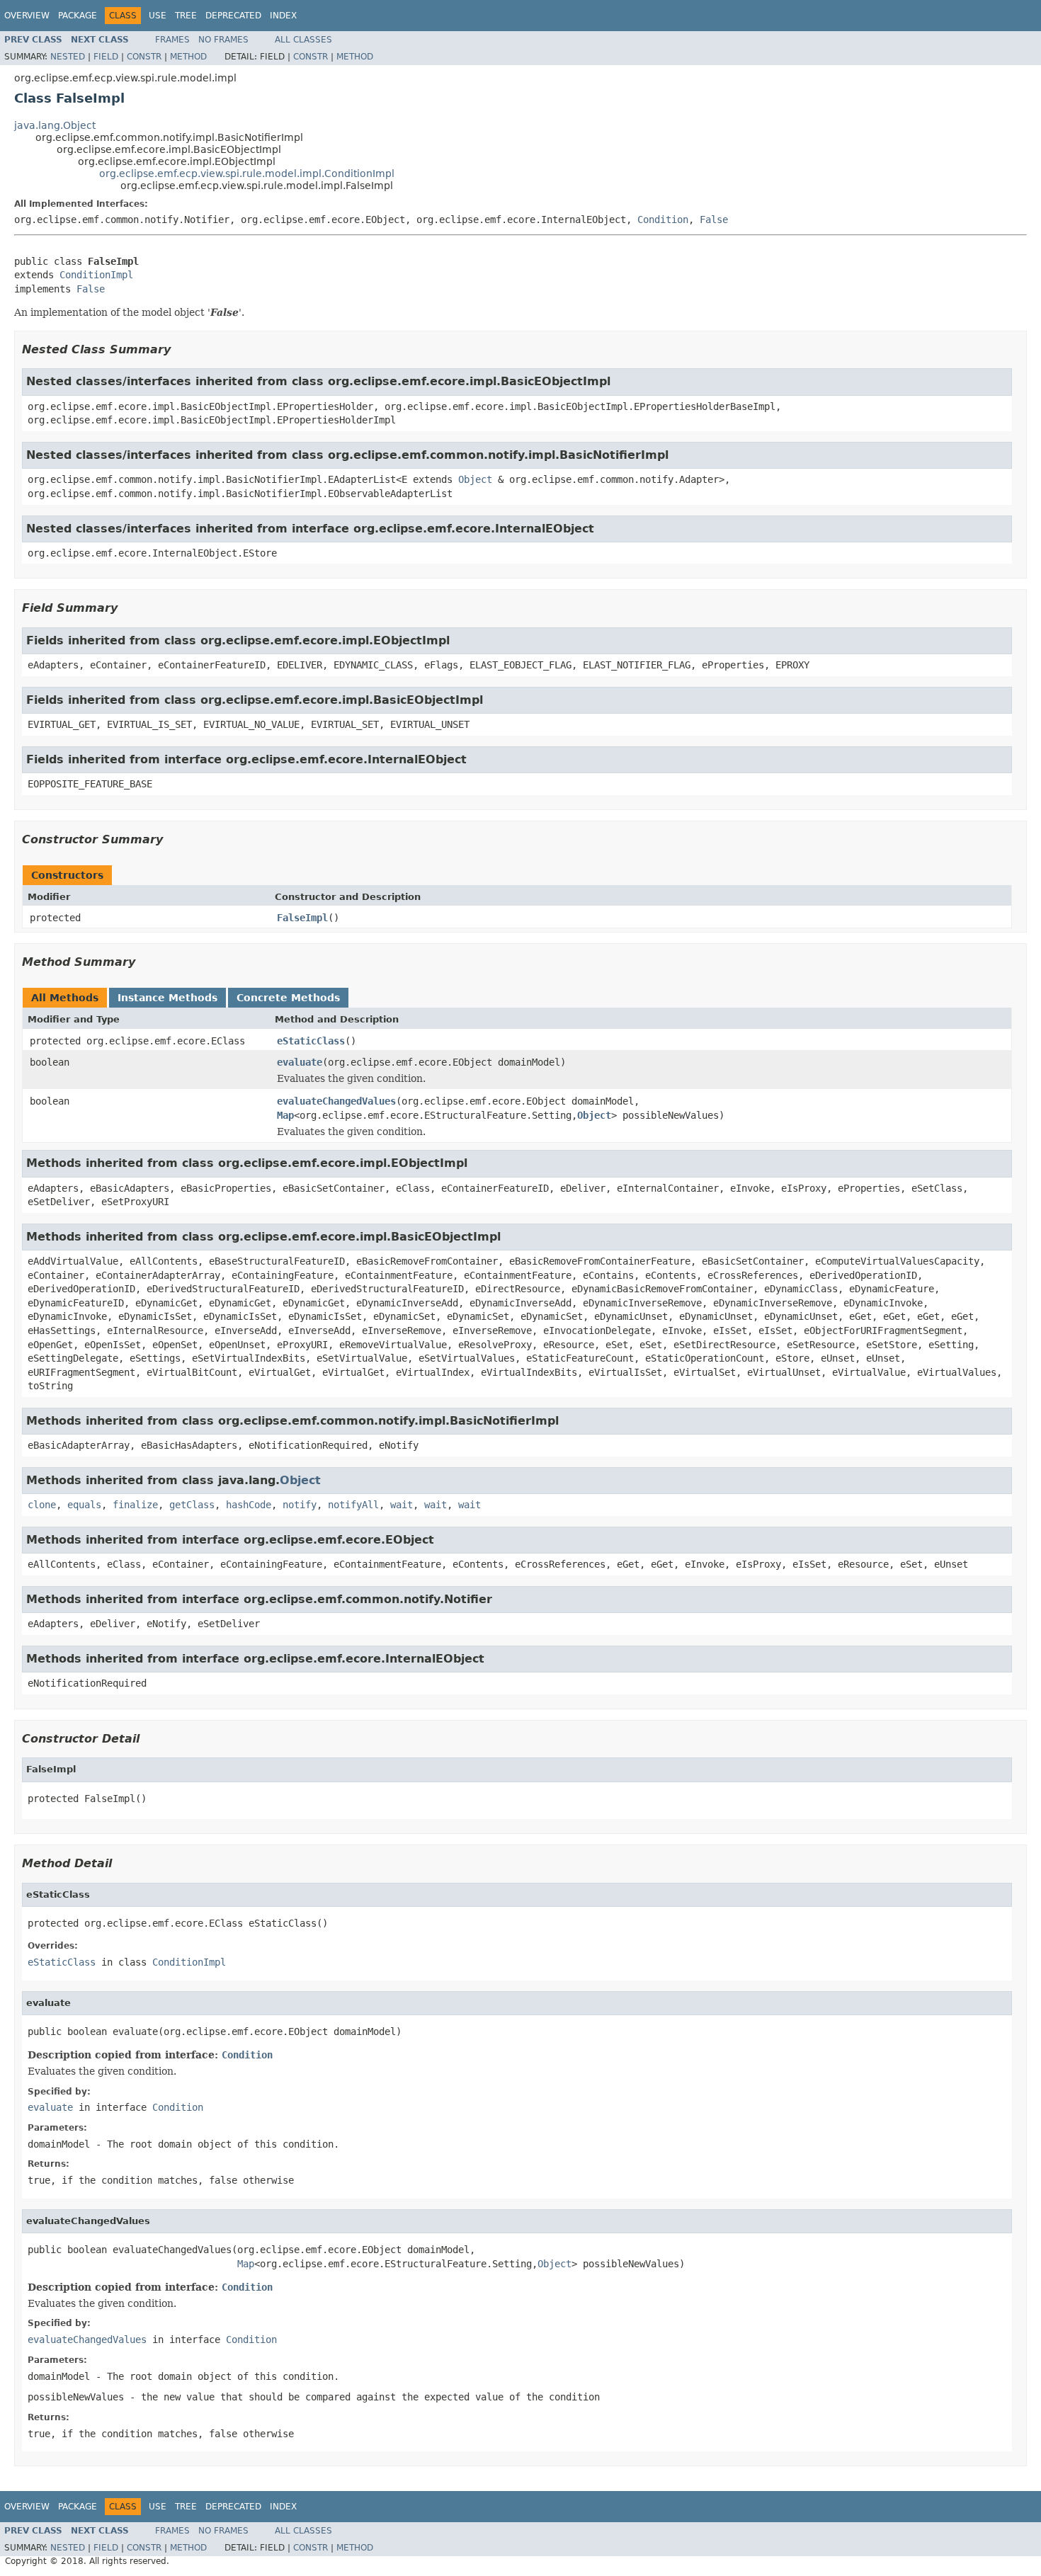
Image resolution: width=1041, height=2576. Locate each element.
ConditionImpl (96, 275)
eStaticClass (311, 1041)
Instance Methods (167, 998)
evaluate (300, 1062)
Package (78, 16)
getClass (192, 1505)
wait (402, 1505)
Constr (144, 57)
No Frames (223, 40)
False (714, 220)
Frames (172, 40)
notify (300, 1505)
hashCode (249, 1505)
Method (188, 57)
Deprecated (233, 16)
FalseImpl (302, 918)
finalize (135, 1505)
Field (106, 57)
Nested (68, 57)
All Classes (303, 40)
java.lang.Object (55, 125)
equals (84, 1505)
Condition (663, 220)
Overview (27, 16)
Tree (186, 16)
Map (285, 1115)
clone (42, 1505)
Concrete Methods (288, 998)
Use (158, 16)
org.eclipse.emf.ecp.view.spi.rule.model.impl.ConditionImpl (247, 173)
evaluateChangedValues (336, 1101)
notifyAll (353, 1505)
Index (283, 16)
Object (475, 479)
